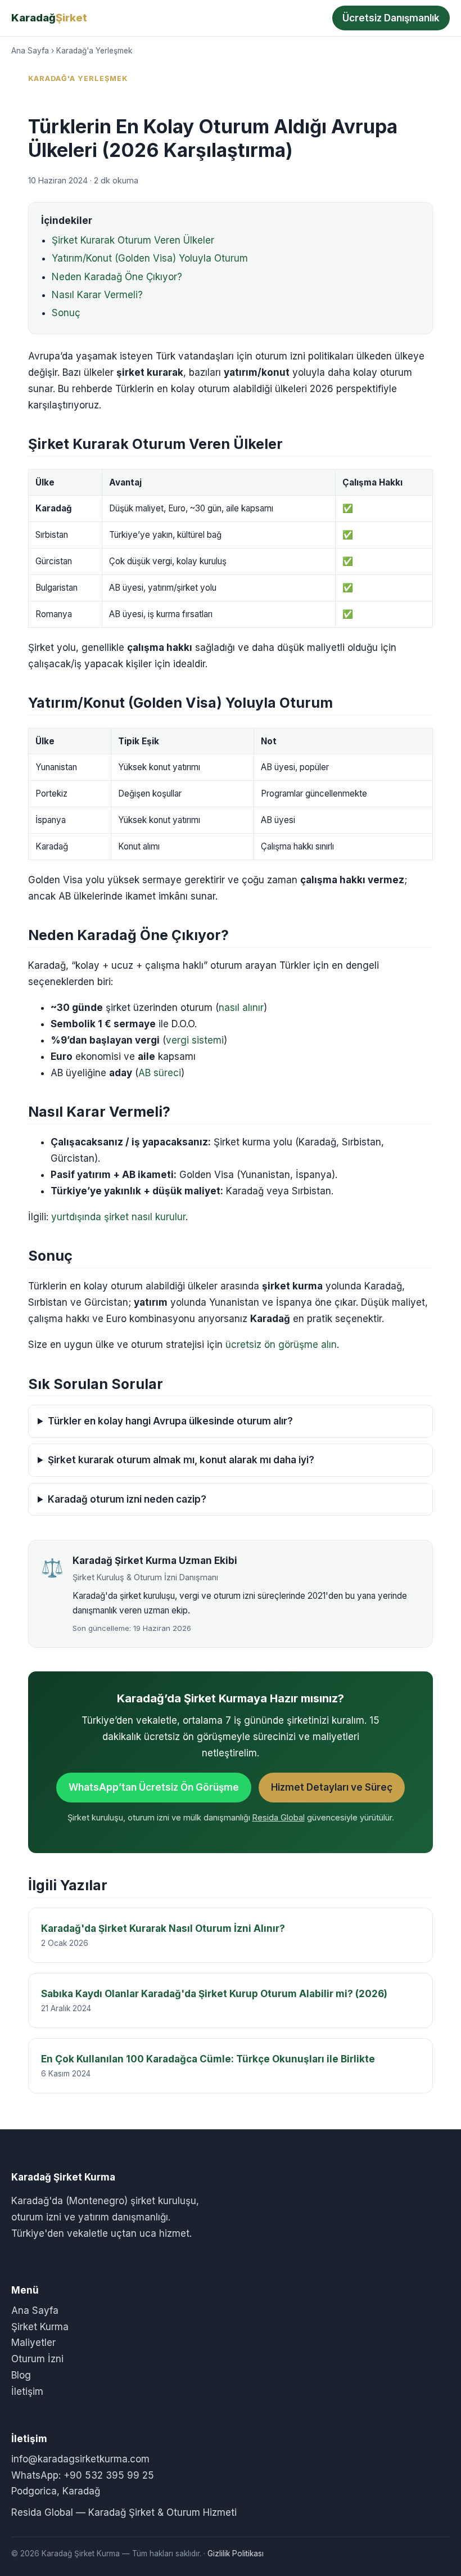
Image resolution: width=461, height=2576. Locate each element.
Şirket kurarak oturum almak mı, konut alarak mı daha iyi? (181, 1460)
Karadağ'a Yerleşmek (94, 51)
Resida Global (279, 1817)
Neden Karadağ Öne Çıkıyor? (117, 277)
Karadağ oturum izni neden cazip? (127, 1499)
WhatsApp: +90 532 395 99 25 (83, 2475)
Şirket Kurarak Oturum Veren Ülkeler (133, 240)
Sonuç (66, 313)
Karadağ (49, 17)
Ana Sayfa (30, 51)
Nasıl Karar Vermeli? (97, 295)
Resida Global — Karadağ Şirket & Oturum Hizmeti (124, 2512)
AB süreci (160, 1073)
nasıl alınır (241, 1008)
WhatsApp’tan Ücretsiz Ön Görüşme (154, 1787)
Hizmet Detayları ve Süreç (332, 1787)
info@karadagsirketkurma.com (80, 2459)
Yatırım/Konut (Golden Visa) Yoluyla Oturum (150, 258)
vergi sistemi (195, 1040)
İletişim (27, 2391)
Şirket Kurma (40, 2327)
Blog (21, 2375)
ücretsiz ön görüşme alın (281, 1345)
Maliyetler (33, 2343)
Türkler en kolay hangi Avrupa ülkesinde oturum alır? (170, 1421)
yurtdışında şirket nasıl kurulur (118, 1217)
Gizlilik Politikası (236, 2553)
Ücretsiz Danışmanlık (391, 18)
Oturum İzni (37, 2359)
